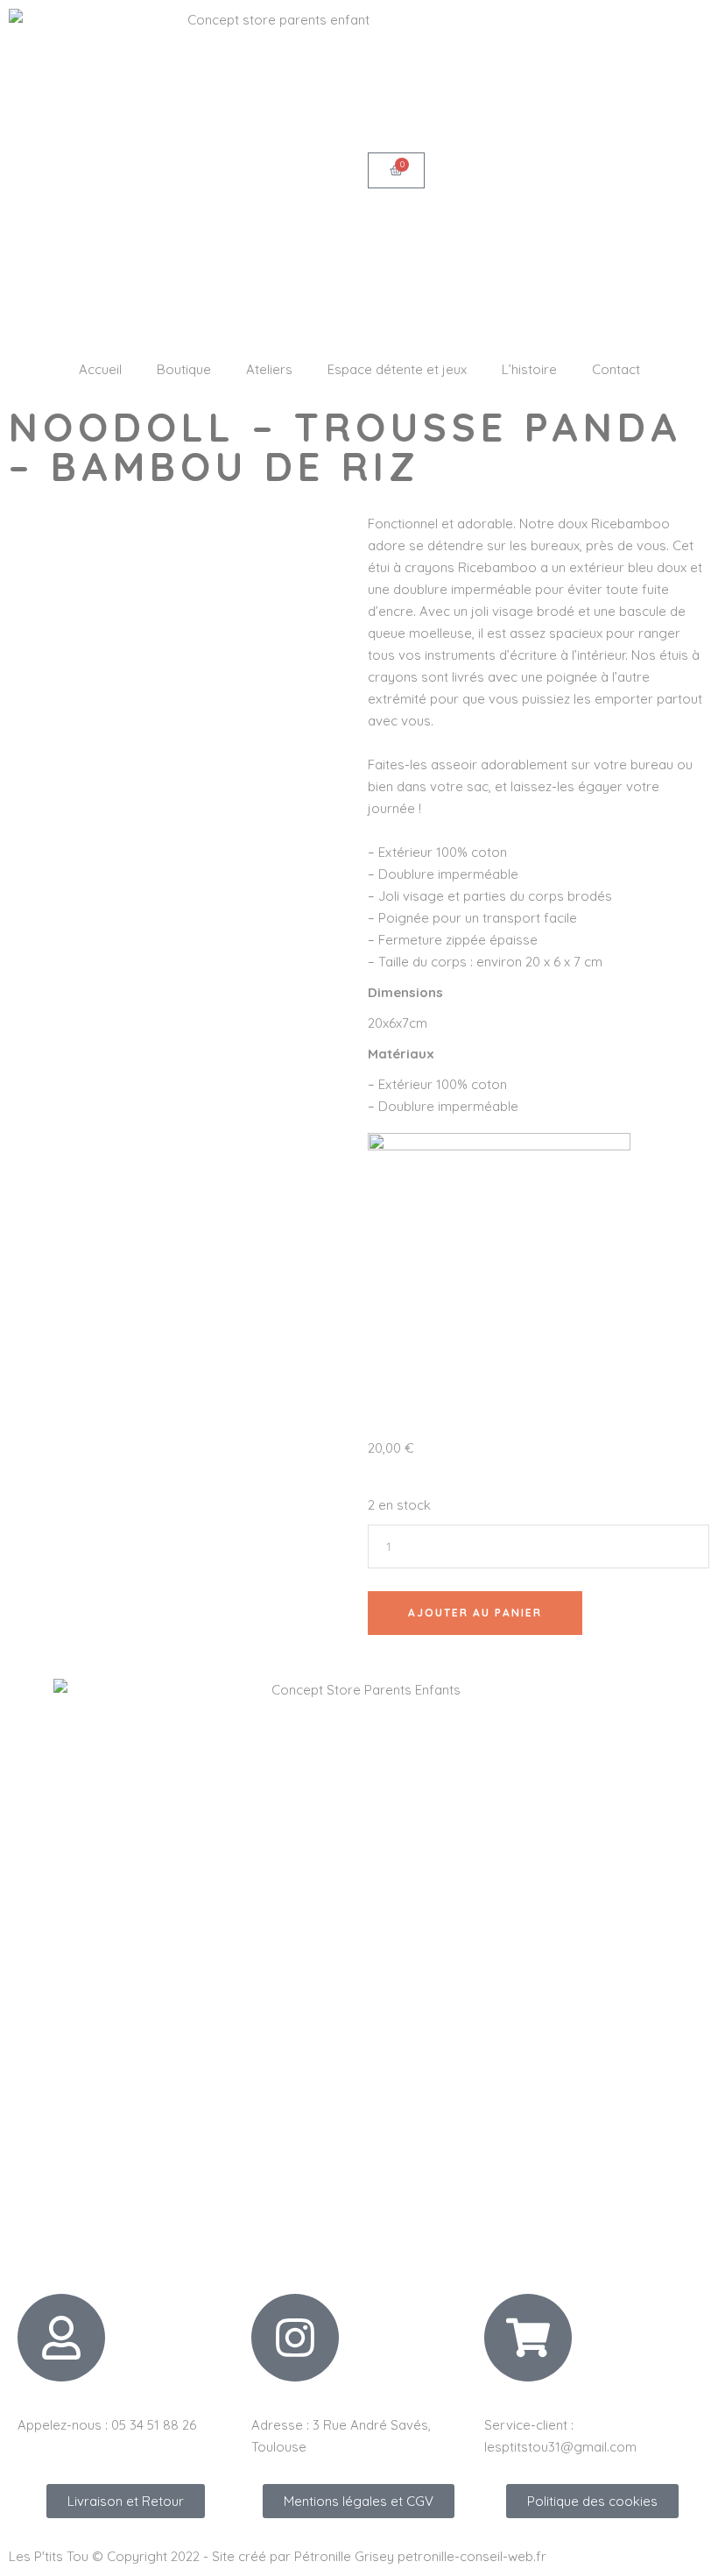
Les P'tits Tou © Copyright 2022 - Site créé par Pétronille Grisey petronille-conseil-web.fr (278, 2556)
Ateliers (269, 369)
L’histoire (529, 369)
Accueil (100, 369)
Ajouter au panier (475, 1613)
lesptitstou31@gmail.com (560, 2447)
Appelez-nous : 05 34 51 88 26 (107, 2425)
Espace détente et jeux (397, 369)
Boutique (184, 369)
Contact (616, 369)
